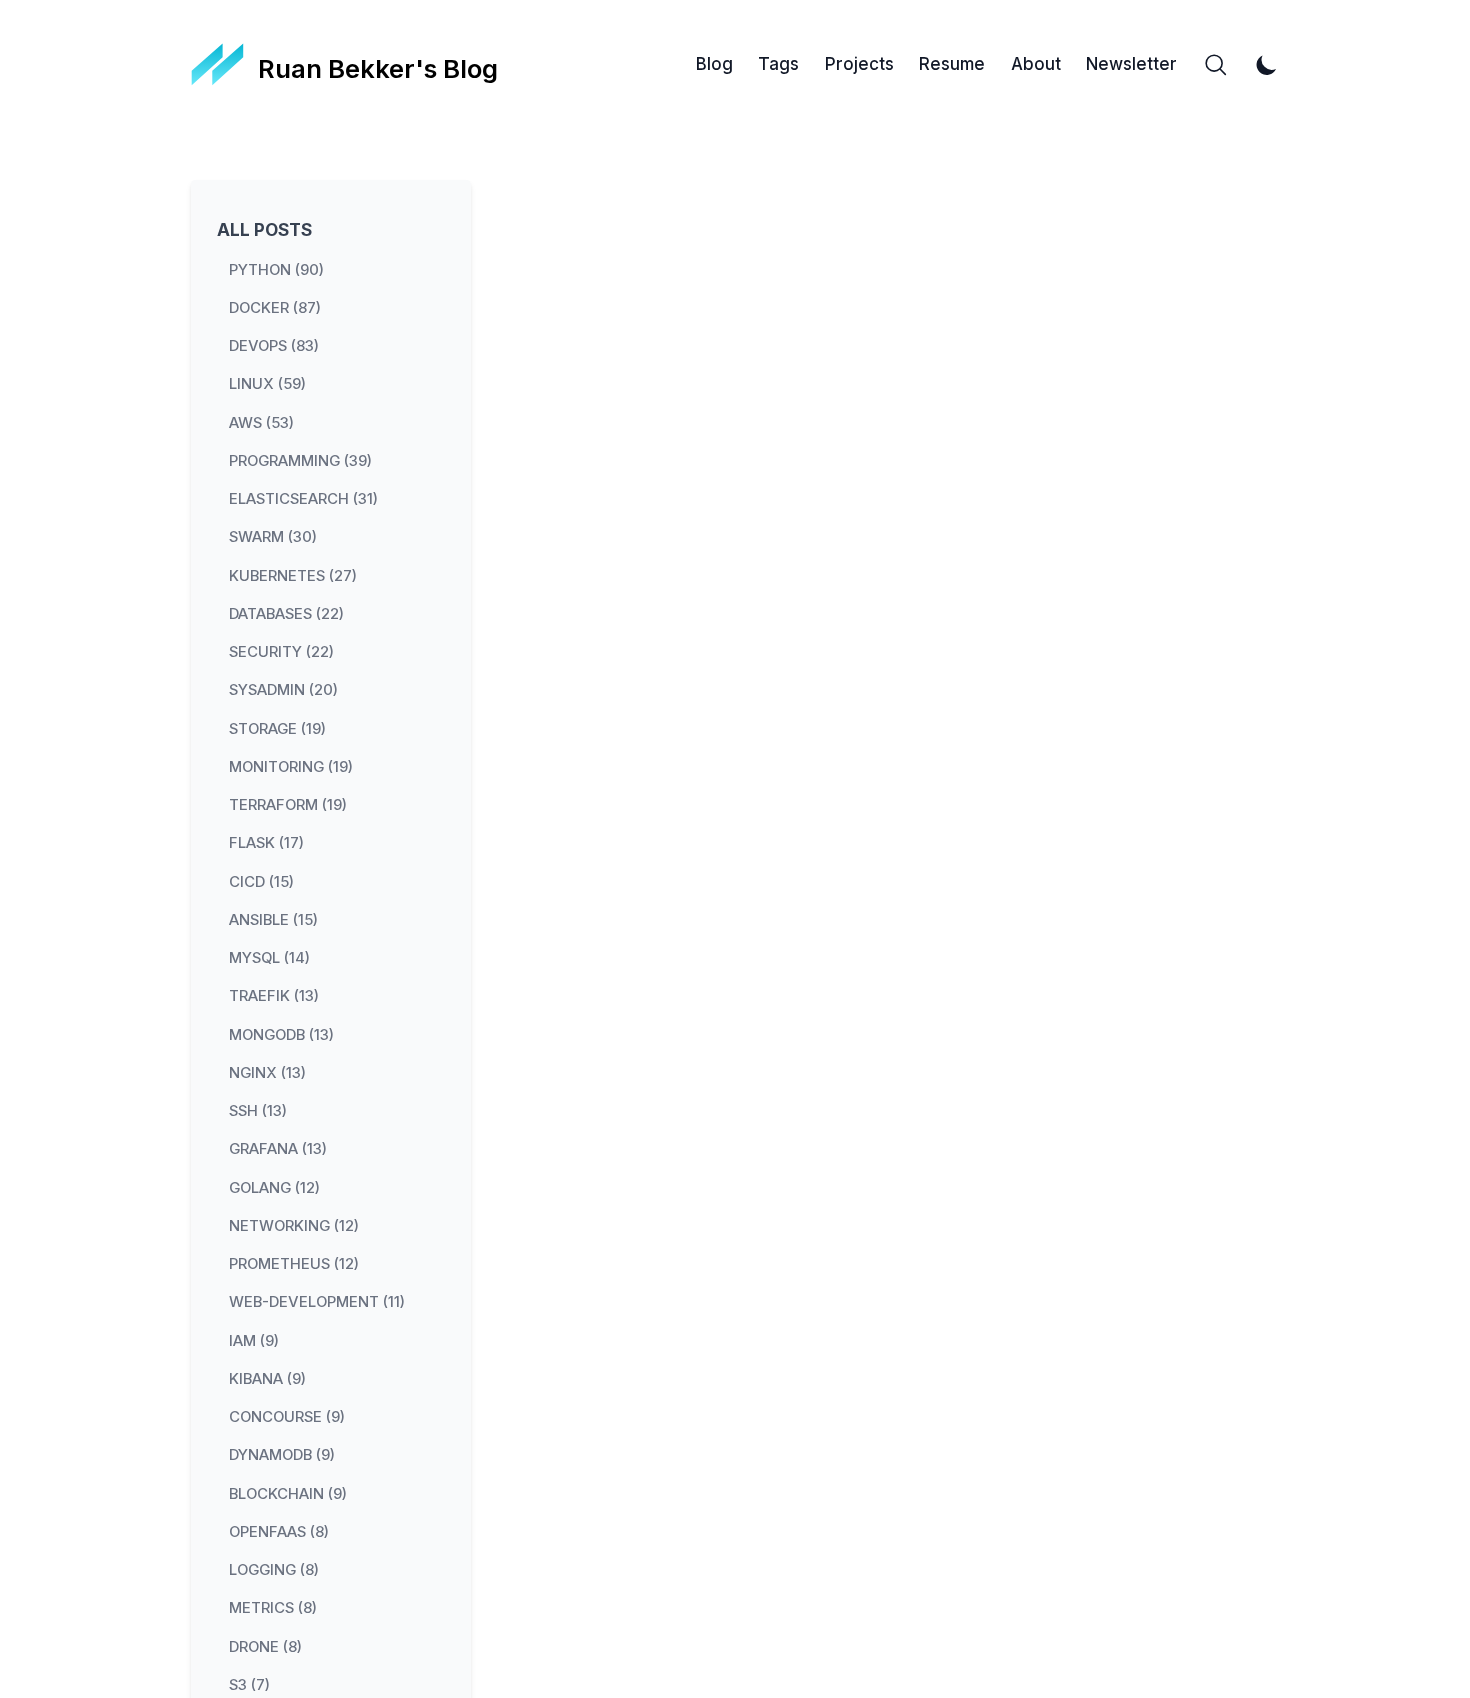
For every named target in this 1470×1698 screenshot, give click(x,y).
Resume (952, 64)
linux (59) (267, 384)
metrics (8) (273, 1608)
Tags (778, 64)
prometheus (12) (294, 1264)
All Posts (264, 230)
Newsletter (1131, 64)
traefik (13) (274, 996)
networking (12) (294, 1225)
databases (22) (286, 613)
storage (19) (277, 728)
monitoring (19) (291, 766)
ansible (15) (273, 919)
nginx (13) (267, 1072)
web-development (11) (317, 1302)
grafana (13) (278, 1149)
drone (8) (265, 1646)
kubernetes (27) (293, 575)
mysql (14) (269, 958)
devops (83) (274, 346)
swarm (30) (273, 537)
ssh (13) (258, 1111)
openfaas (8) (279, 1531)
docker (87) (275, 307)
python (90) (276, 269)
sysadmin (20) (283, 690)
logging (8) (274, 1570)
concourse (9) (287, 1417)
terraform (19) (288, 805)
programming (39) (300, 460)
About (1036, 64)
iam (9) (254, 1340)
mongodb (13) (281, 1034)
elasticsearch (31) (303, 499)
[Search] (1216, 65)
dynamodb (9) (282, 1455)
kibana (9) (267, 1378)
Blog (714, 64)
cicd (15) (261, 881)
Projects (859, 64)
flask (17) (266, 843)
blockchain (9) (288, 1493)
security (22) (281, 652)
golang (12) (274, 1187)
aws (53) (261, 422)
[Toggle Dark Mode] (1267, 65)
